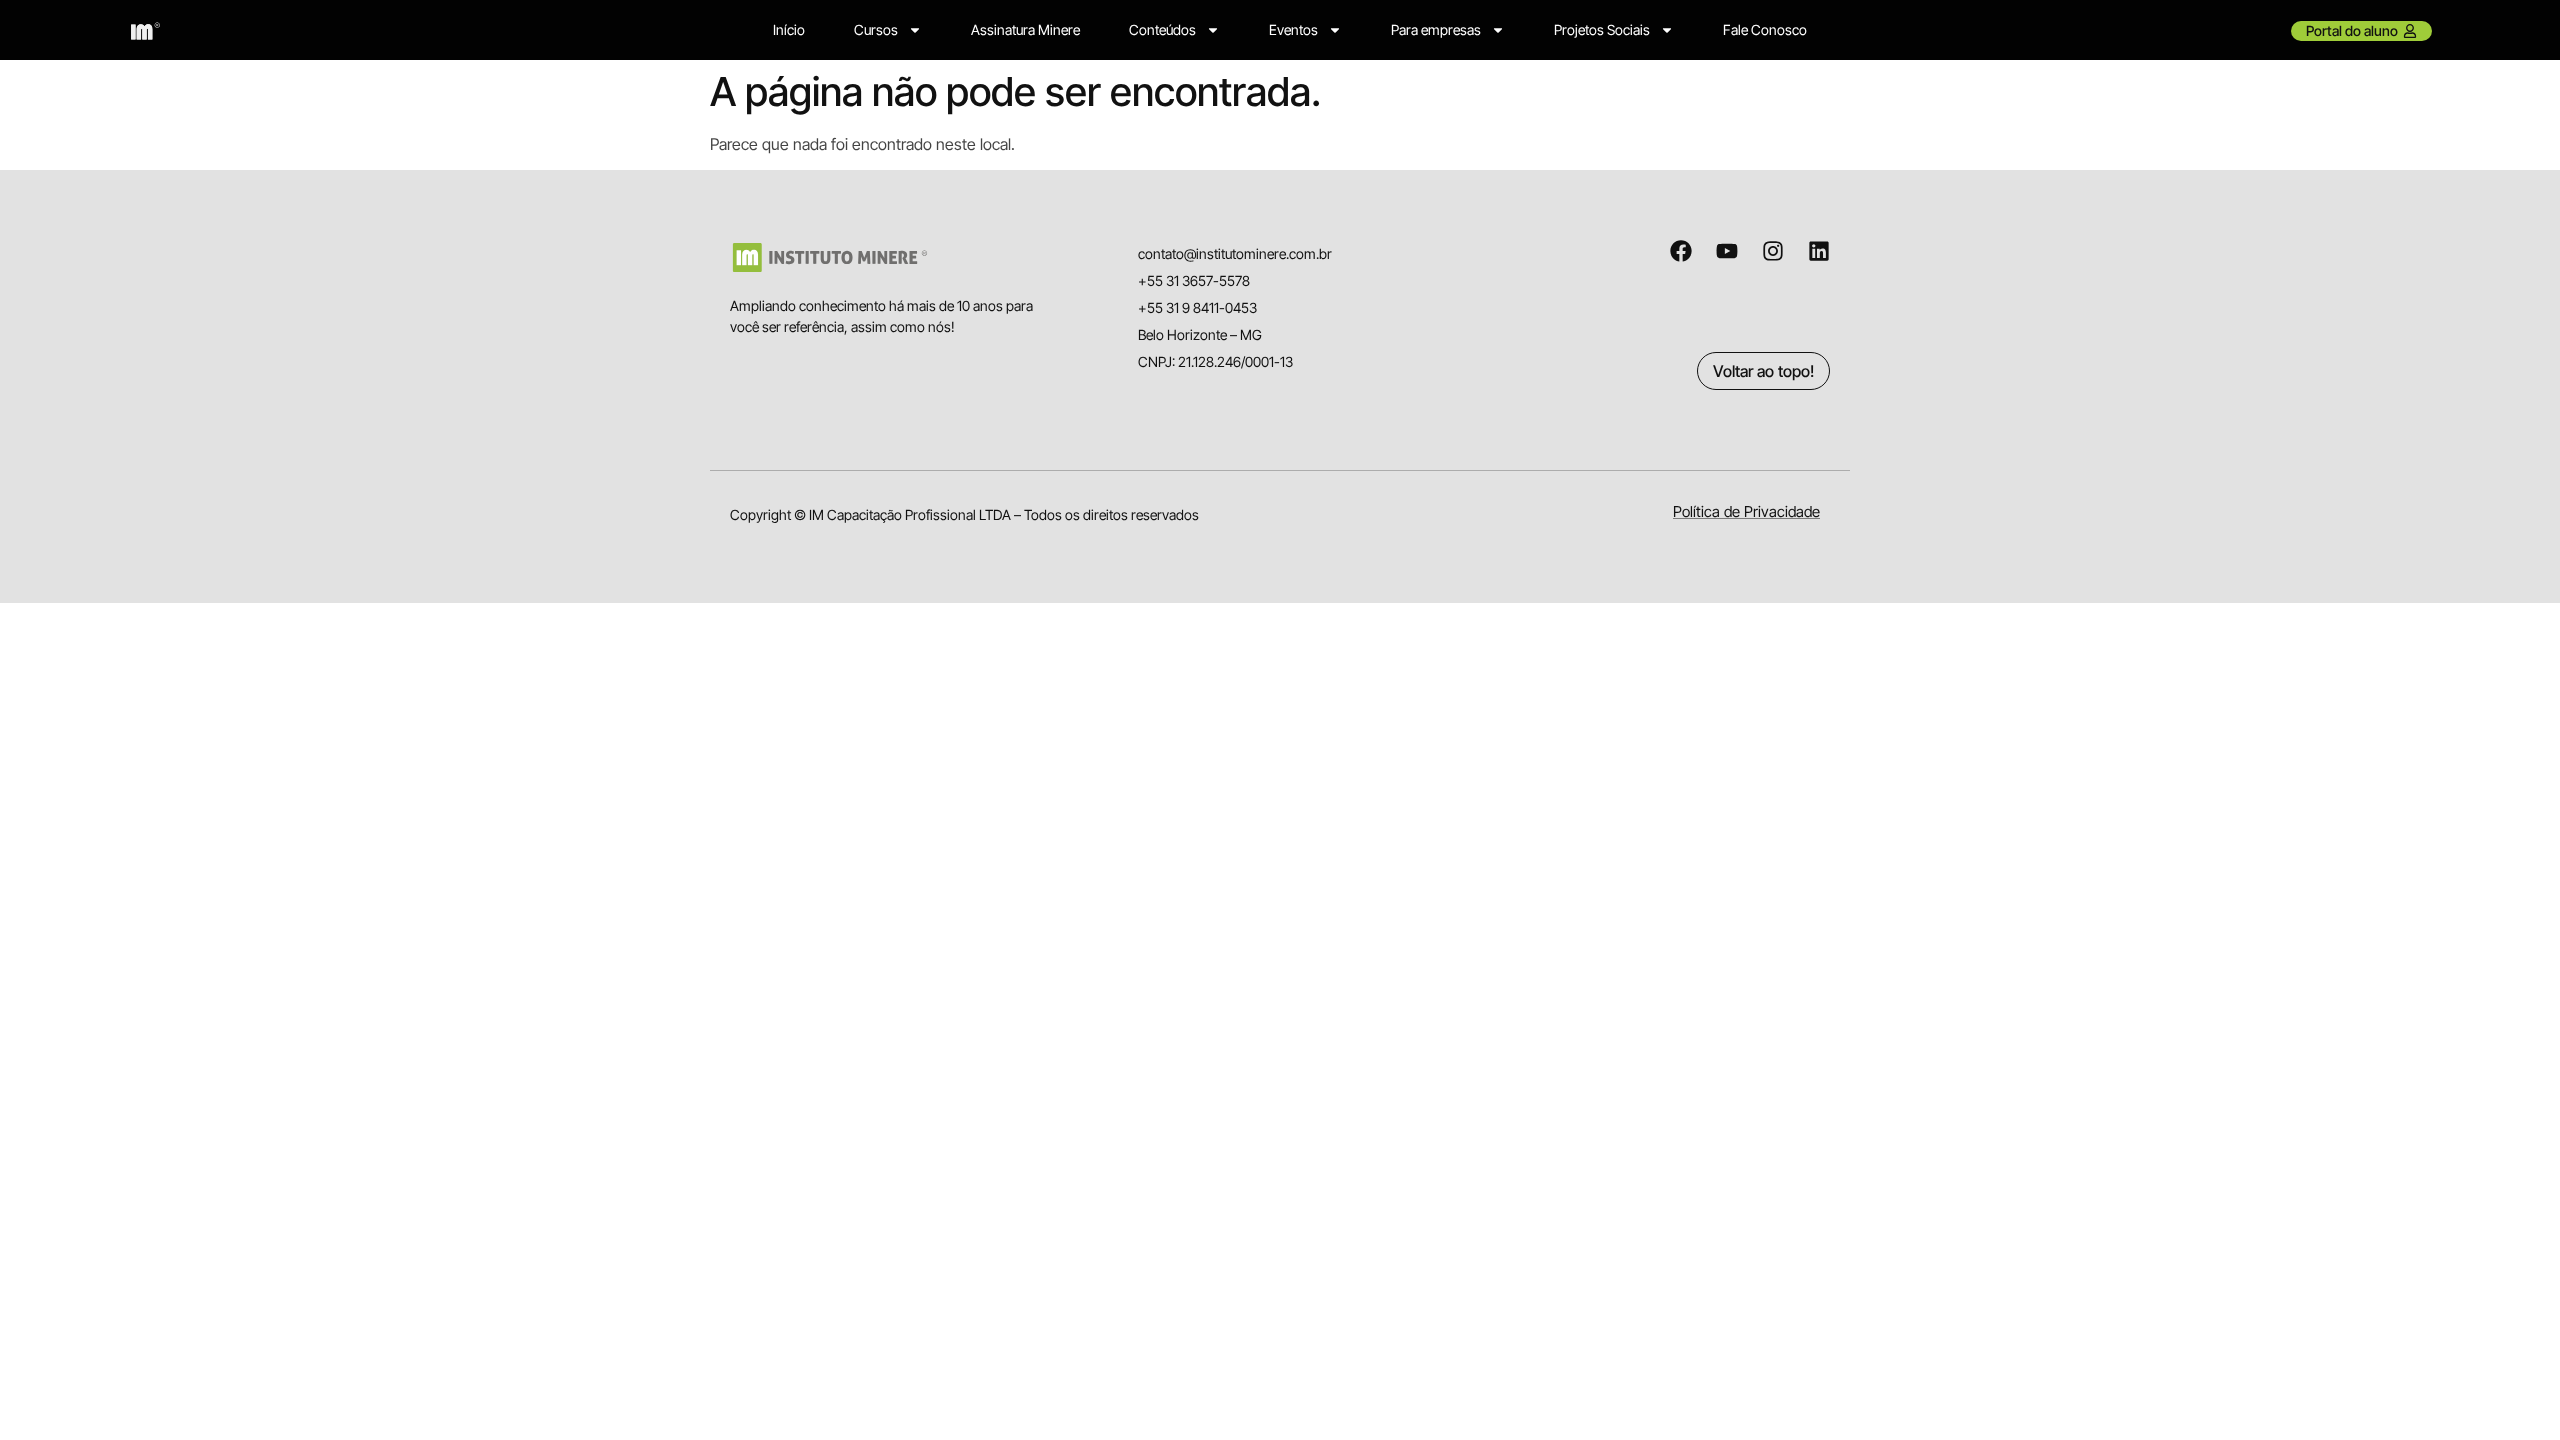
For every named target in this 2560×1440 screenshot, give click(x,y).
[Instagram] (1773, 251)
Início (789, 29)
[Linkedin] (1819, 251)
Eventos (1293, 29)
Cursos (876, 29)
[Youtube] (1727, 251)
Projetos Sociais (1602, 29)
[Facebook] (1681, 251)
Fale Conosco (1765, 29)
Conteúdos (1162, 29)
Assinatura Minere (1025, 29)
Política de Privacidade (1746, 511)
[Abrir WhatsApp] (2510, 1389)
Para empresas (1436, 29)
